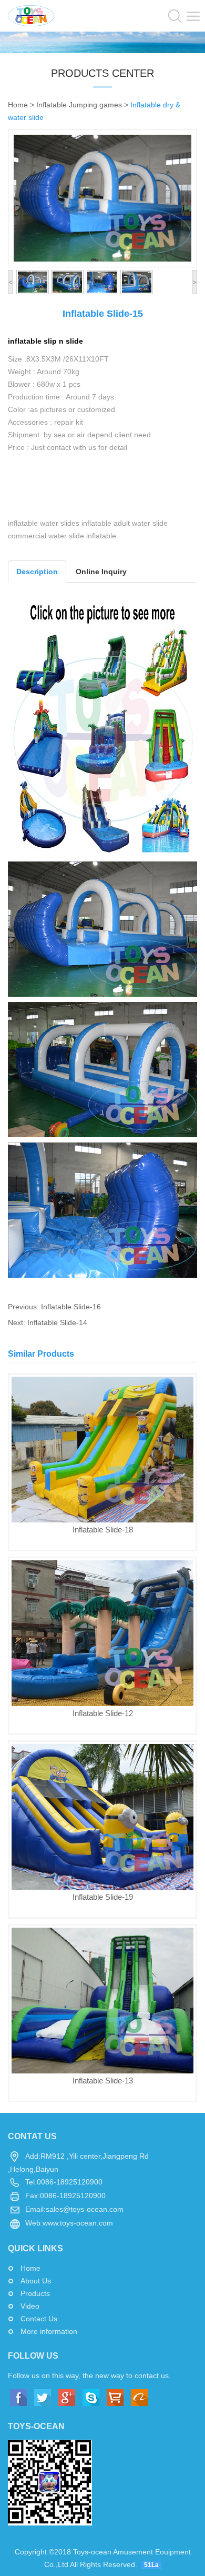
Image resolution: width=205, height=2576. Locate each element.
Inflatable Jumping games (79, 105)
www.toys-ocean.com (78, 2223)
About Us (36, 2281)
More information (49, 2331)
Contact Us (39, 2319)
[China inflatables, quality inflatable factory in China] (31, 15)
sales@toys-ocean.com (85, 2209)
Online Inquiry (101, 572)
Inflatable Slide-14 (57, 1322)
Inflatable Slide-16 (71, 1307)
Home (18, 105)
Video (30, 2306)
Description (37, 572)
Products (35, 2293)
